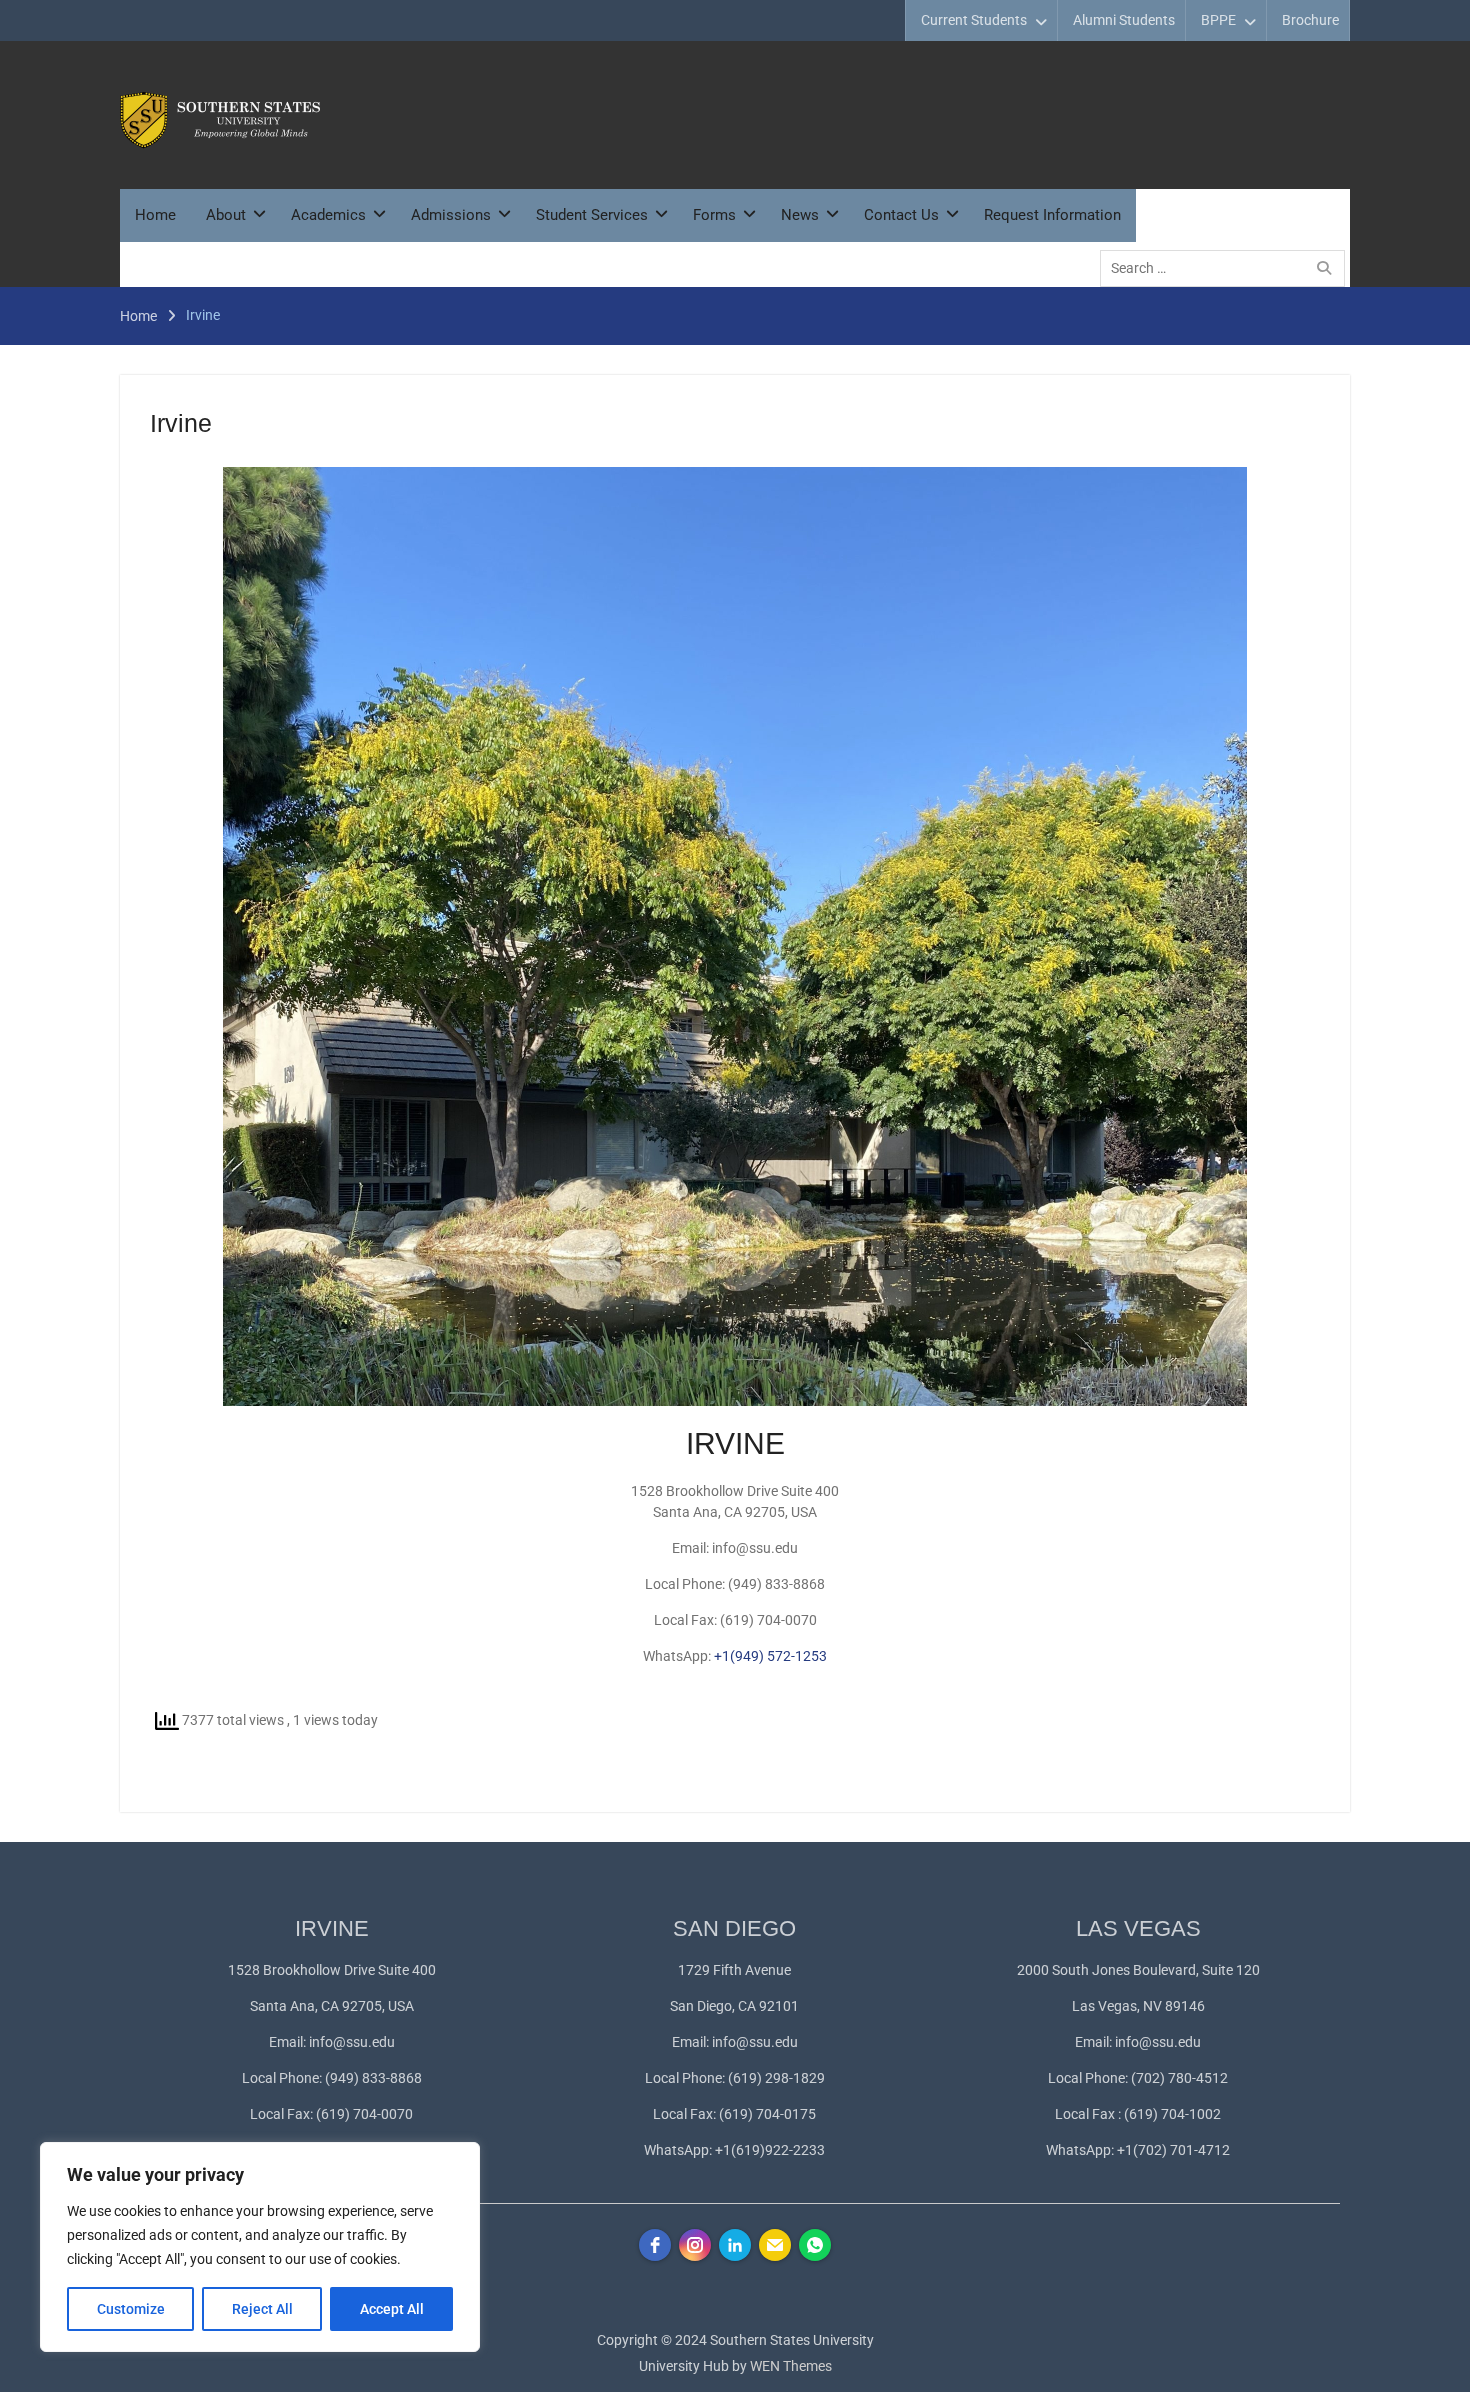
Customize (131, 2309)
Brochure (1310, 20)
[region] (260, 2247)
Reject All (262, 2309)
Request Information (1052, 215)
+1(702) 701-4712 (1173, 2150)
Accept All (392, 2309)
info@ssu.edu (352, 2042)
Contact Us (901, 215)
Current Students (974, 20)
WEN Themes (791, 2366)
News (800, 215)
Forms (714, 215)
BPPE (1218, 20)
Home (155, 215)
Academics (328, 215)
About (226, 215)
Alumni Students (1124, 20)
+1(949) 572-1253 (770, 1656)
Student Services (592, 215)
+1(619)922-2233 (770, 2150)
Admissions (451, 215)
